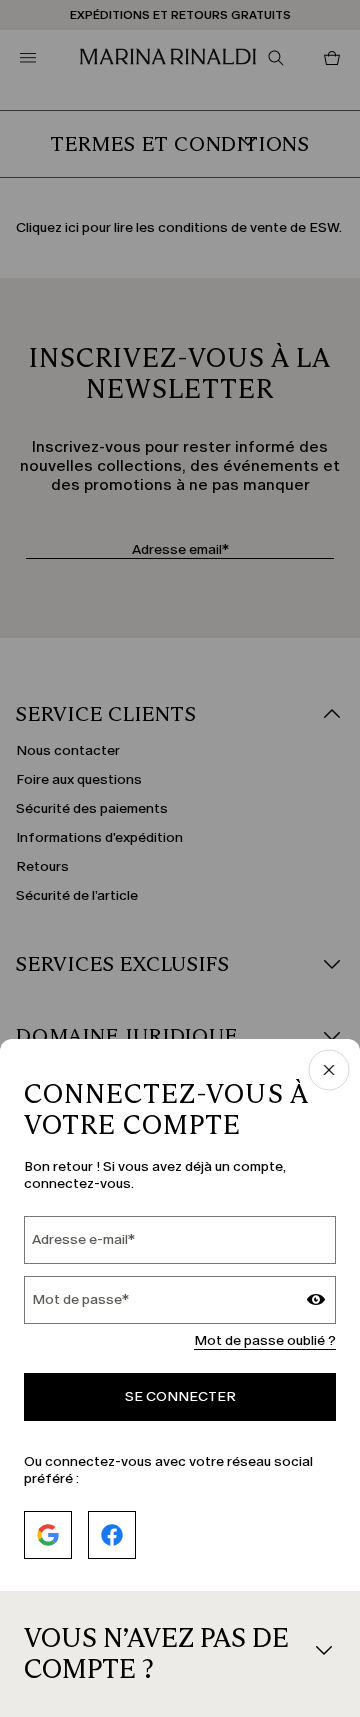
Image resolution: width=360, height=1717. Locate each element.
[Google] (48, 1535)
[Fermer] (329, 1071)
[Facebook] (112, 1535)
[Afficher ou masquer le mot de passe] (316, 1302)
